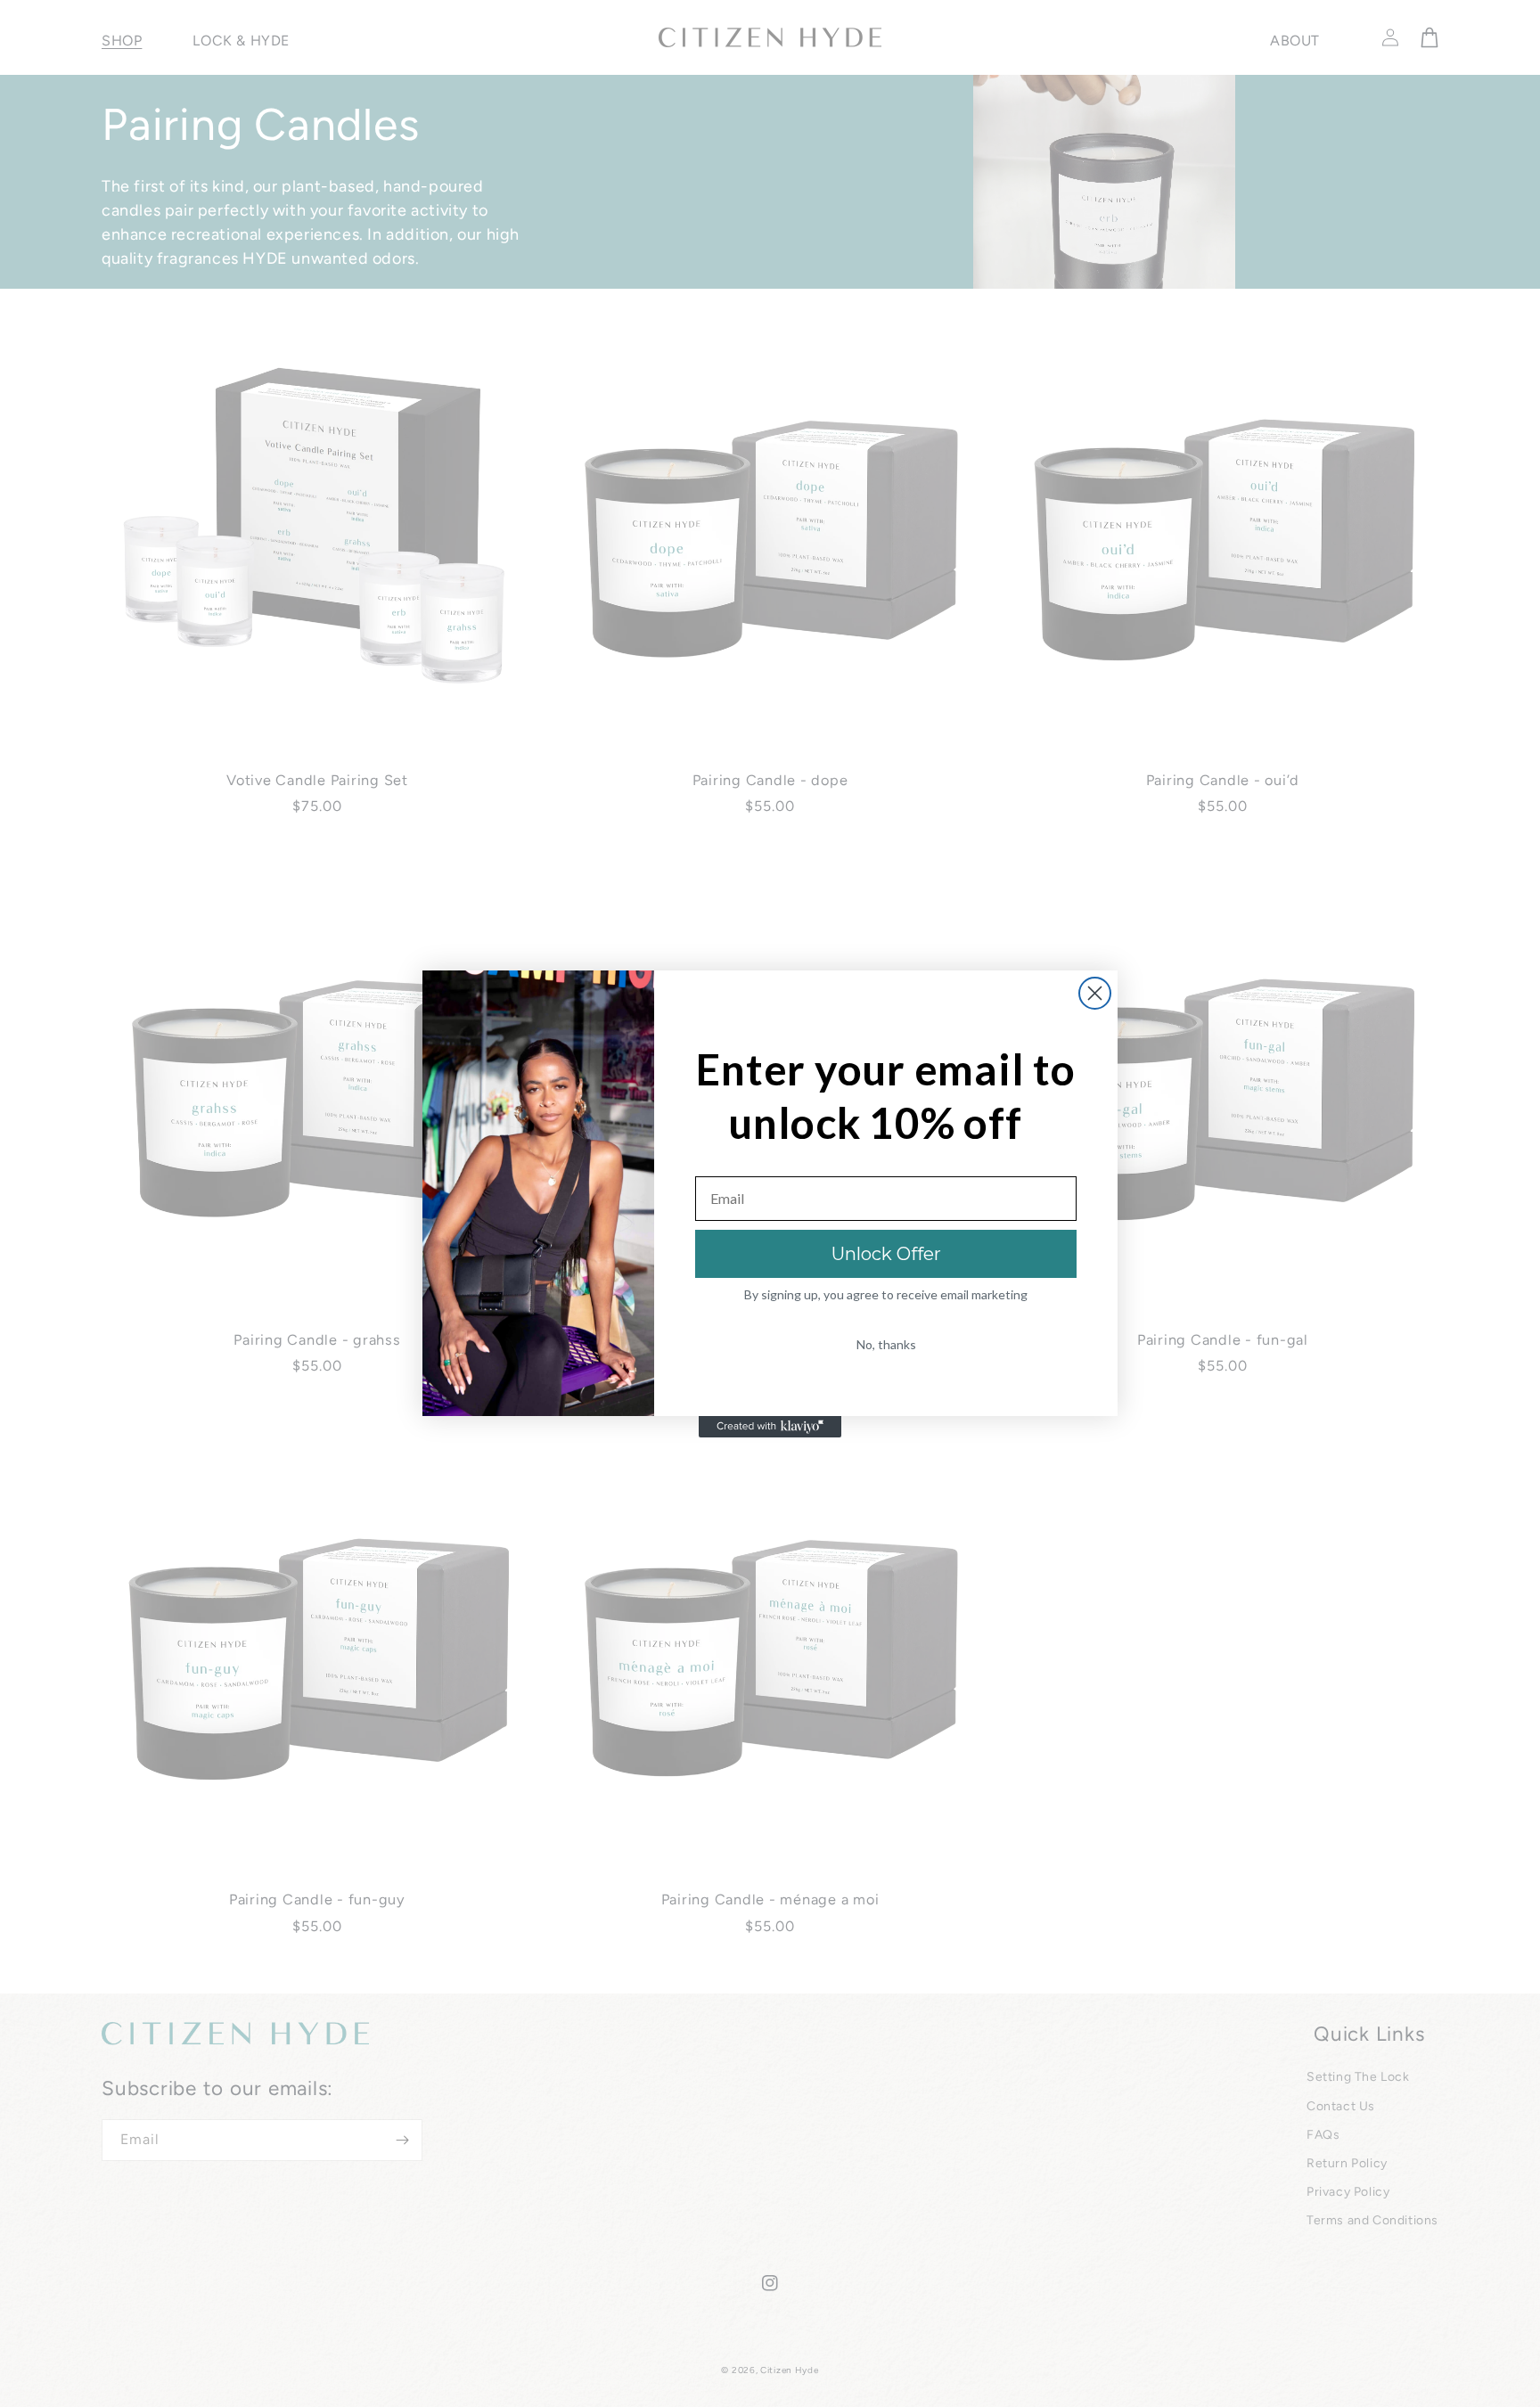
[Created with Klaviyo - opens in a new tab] (770, 1427)
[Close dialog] (1095, 993)
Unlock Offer (886, 1254)
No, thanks (886, 1344)
